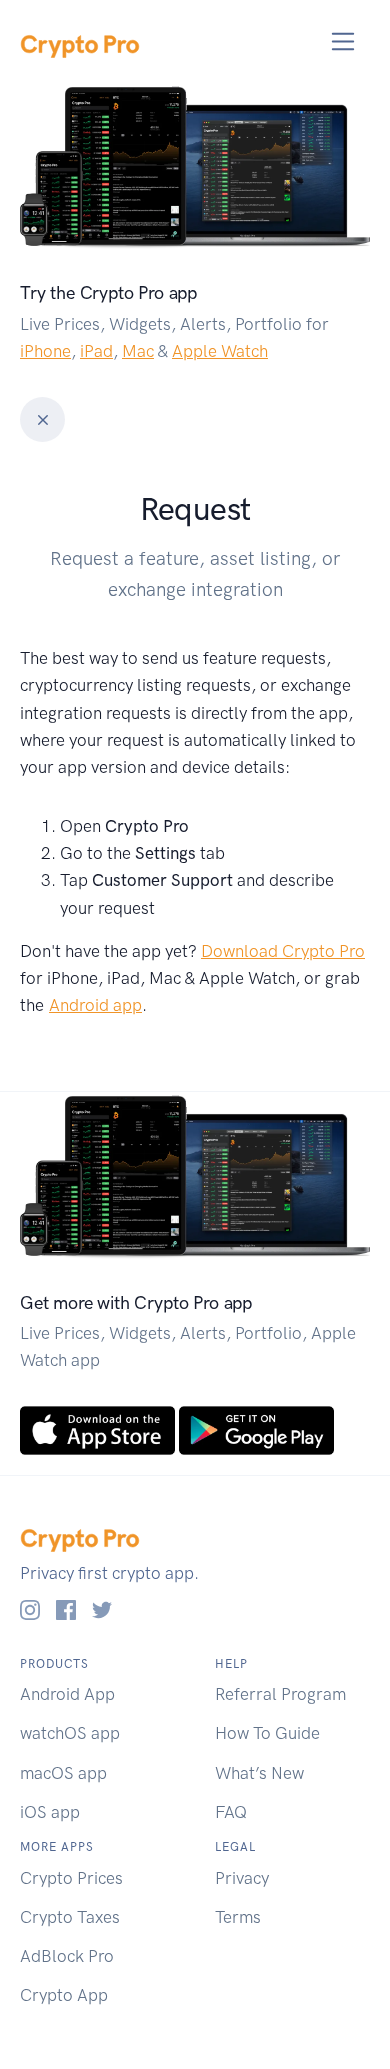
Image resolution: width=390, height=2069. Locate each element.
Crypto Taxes (70, 1917)
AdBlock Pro (67, 1956)
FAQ (231, 1812)
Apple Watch (220, 351)
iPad (96, 351)
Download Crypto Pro (283, 951)
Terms (238, 1917)
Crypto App (64, 1995)
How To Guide (267, 1733)
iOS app (50, 1812)
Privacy (242, 1878)
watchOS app (70, 1733)
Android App (67, 1694)
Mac (138, 351)
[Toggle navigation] (343, 41)
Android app (95, 1005)
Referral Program (280, 1694)
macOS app (63, 1773)
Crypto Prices (71, 1878)
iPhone (45, 351)
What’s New (259, 1773)
